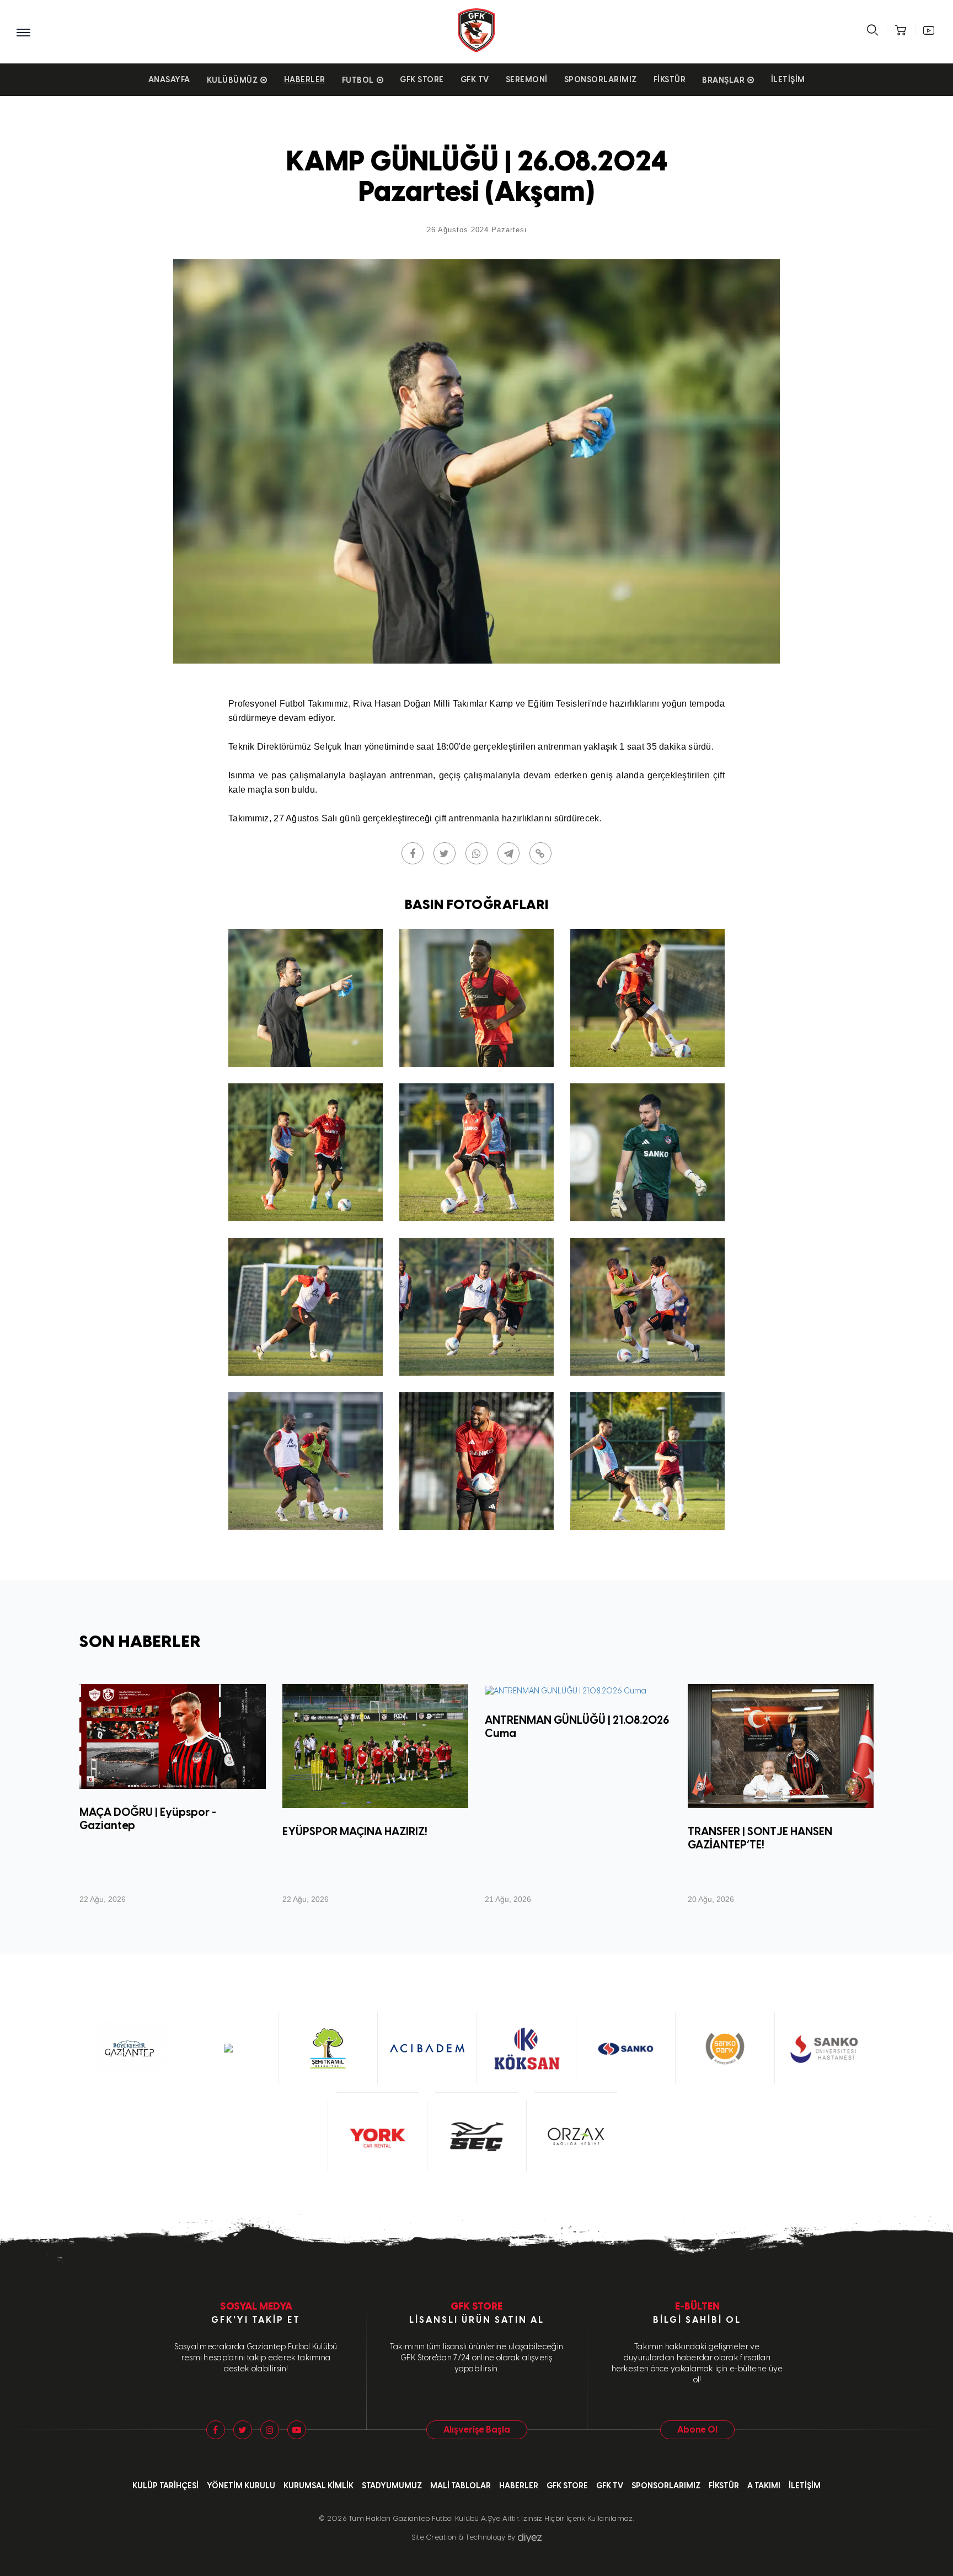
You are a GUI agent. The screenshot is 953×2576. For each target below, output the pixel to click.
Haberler (305, 80)
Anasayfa (169, 80)
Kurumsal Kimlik (318, 2486)
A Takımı (764, 2486)
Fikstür (670, 80)
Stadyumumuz (392, 2486)
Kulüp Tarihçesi (165, 2486)
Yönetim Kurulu (241, 2486)
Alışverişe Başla (477, 2430)
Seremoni (527, 80)
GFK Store (422, 80)
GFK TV (475, 80)
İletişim (788, 80)
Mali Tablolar (461, 2486)
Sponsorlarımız (601, 80)
